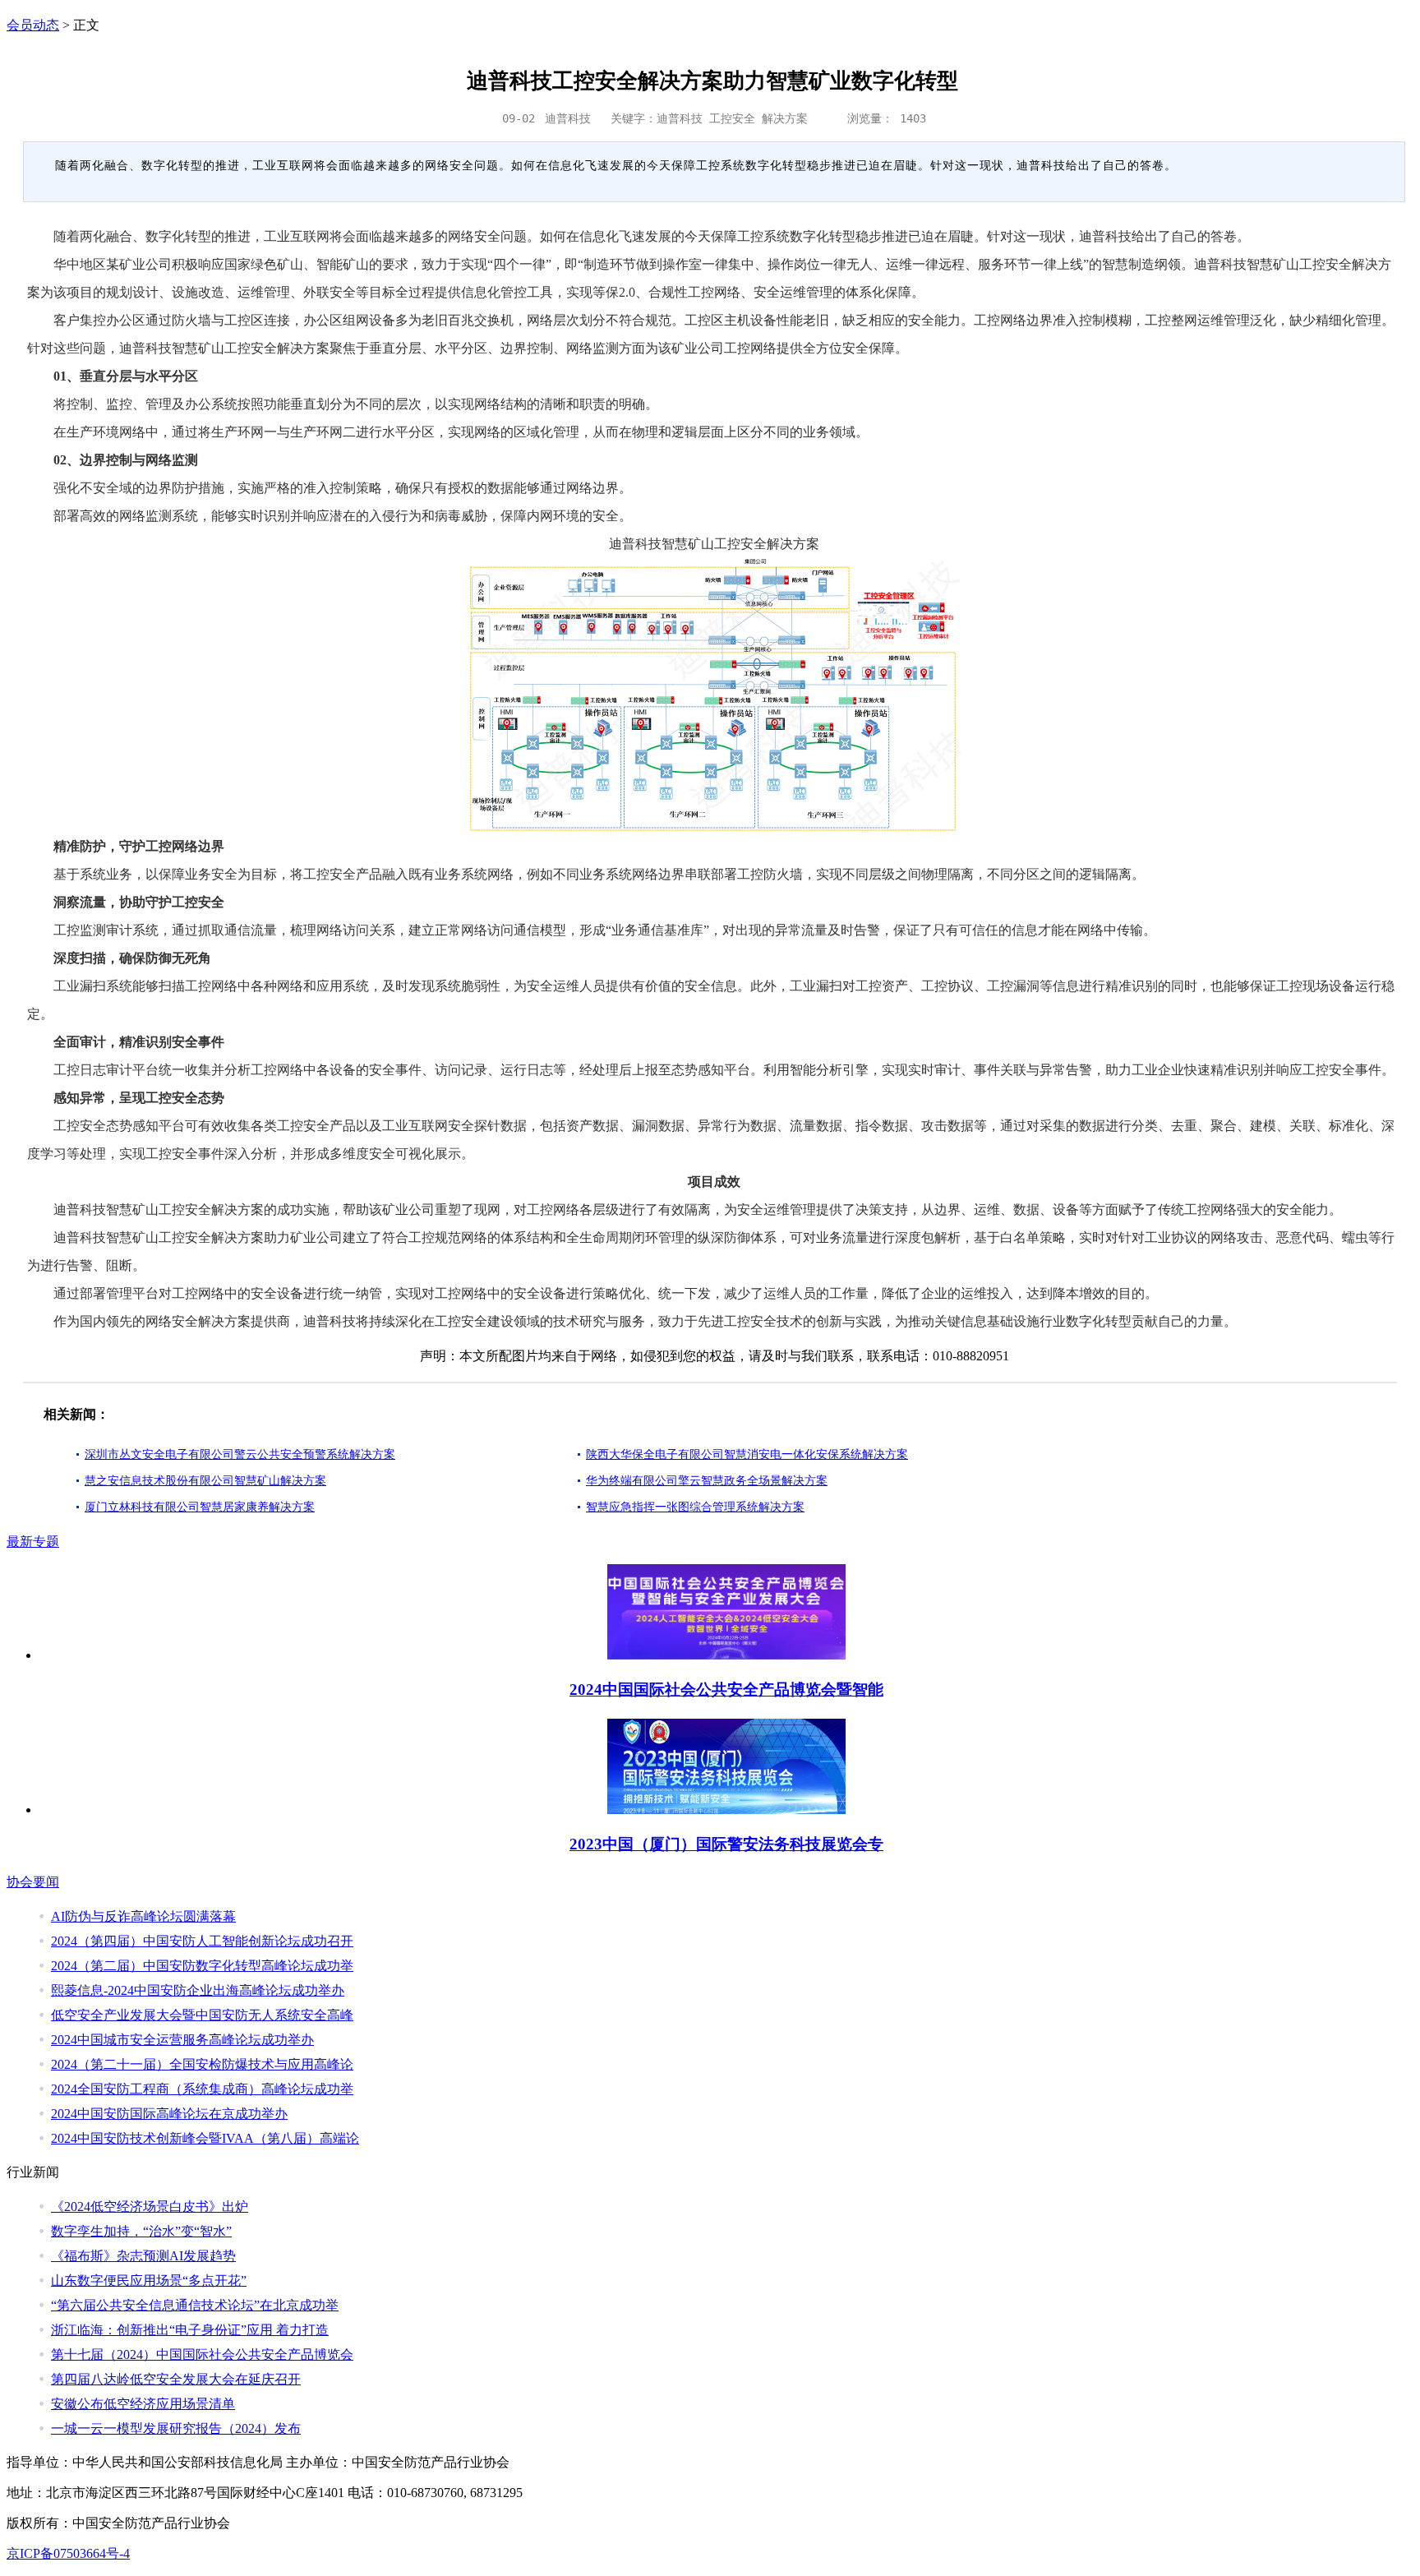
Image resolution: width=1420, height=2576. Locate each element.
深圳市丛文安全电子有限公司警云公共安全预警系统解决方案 (240, 1454)
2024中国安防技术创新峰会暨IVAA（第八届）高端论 (205, 2138)
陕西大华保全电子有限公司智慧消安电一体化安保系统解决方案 (747, 1454)
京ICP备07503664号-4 (68, 2553)
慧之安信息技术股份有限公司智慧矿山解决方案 (205, 1481)
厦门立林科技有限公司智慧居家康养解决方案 (200, 1507)
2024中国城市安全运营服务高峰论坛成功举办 (182, 2040)
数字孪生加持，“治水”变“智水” (141, 2231)
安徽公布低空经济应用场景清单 (143, 2404)
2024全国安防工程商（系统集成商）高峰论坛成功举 (202, 2089)
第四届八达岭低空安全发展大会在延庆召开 (176, 2379)
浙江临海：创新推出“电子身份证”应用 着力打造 (190, 2330)
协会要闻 (33, 1882)
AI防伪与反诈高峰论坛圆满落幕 (143, 1916)
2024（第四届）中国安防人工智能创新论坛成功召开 (202, 1941)
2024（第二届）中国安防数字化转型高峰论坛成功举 (202, 1966)
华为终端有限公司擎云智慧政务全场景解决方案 (707, 1481)
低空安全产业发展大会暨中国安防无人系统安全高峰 (202, 2015)
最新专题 (33, 1542)
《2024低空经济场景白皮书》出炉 (150, 2207)
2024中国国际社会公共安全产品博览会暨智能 (726, 1690)
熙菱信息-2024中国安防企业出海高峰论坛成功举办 (198, 1990)
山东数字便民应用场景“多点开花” (149, 2281)
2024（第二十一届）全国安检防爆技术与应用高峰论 (202, 2064)
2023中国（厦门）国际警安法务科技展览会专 (726, 1844)
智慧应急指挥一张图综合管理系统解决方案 (695, 1507)
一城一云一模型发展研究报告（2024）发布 (176, 2428)
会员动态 (33, 25)
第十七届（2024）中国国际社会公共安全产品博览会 (202, 2354)
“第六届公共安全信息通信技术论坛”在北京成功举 (195, 2305)
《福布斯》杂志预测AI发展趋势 (143, 2256)
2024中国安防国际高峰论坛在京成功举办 (169, 2114)
